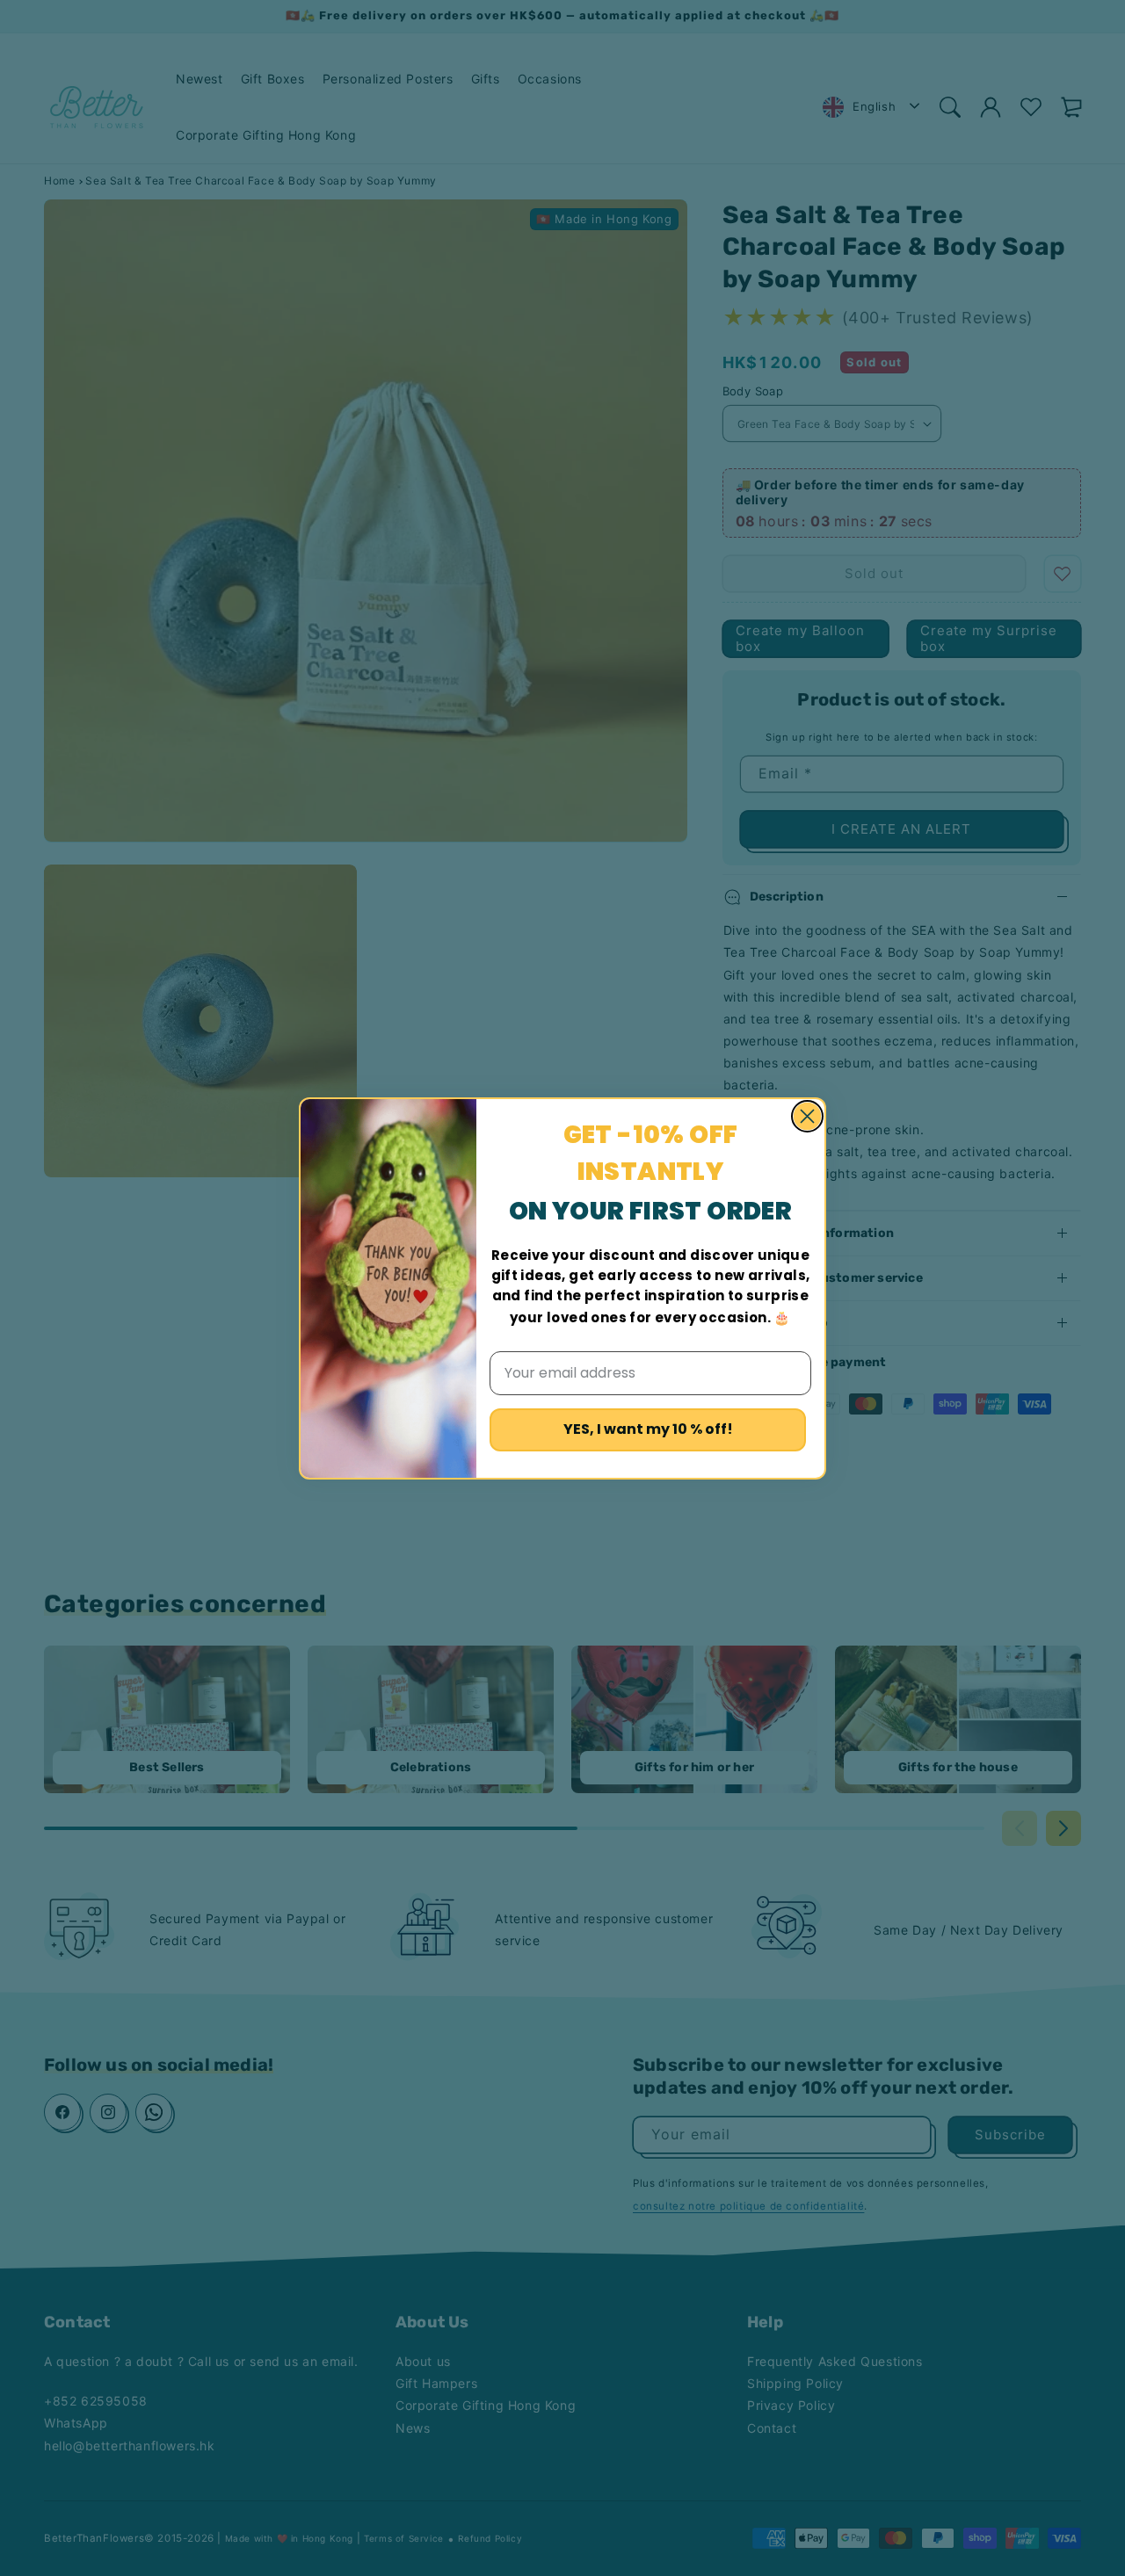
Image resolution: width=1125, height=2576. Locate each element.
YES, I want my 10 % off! (648, 1429)
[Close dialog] (807, 1116)
